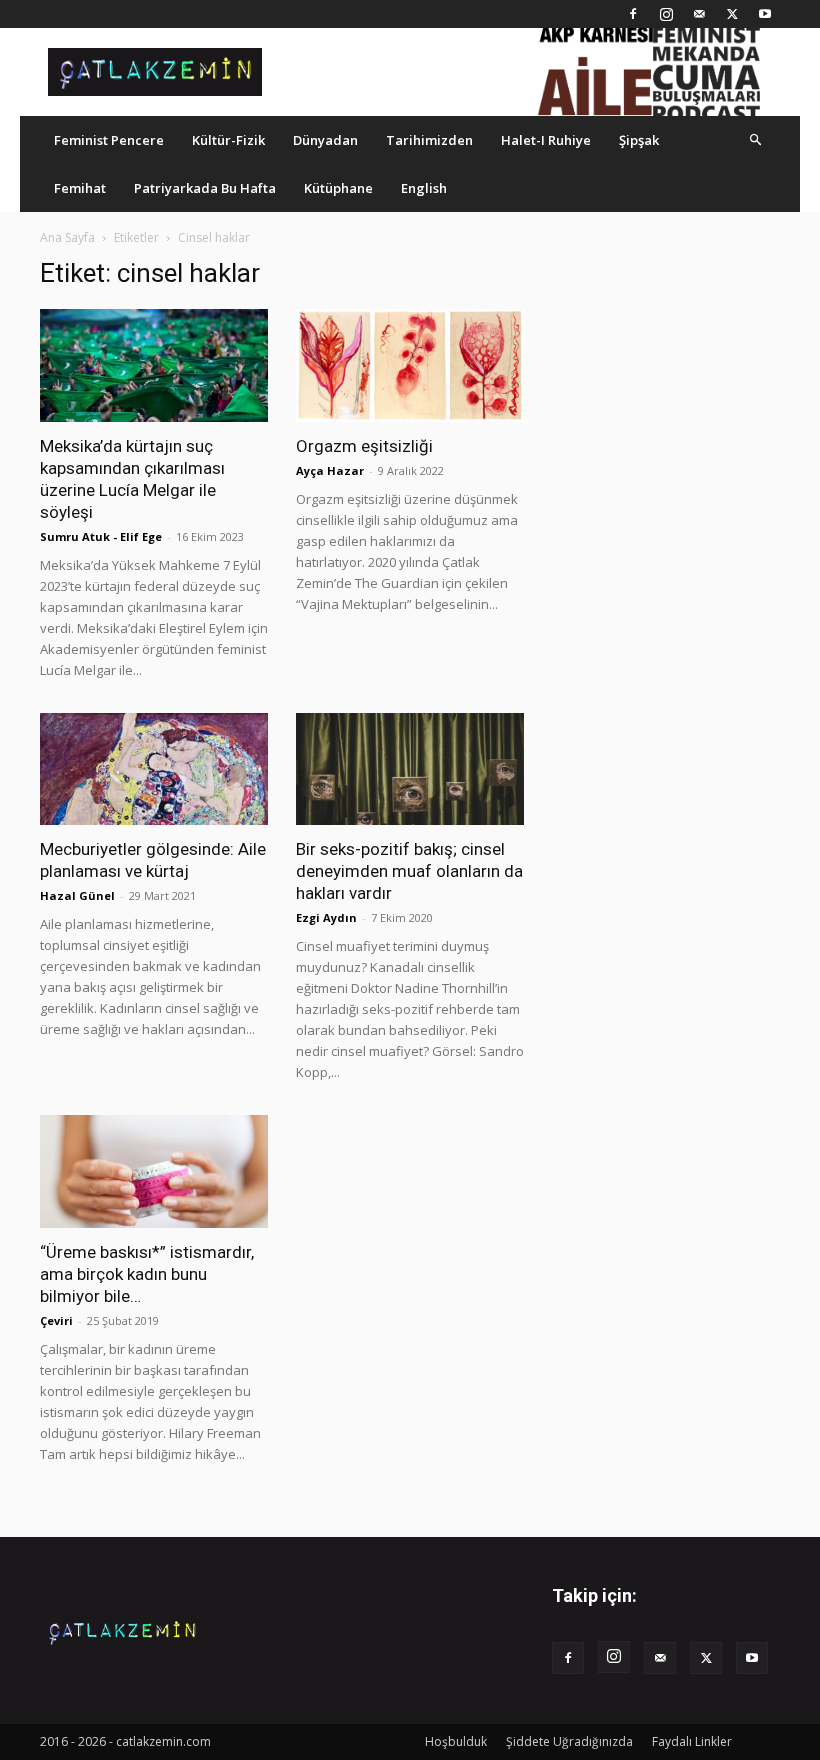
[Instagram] (666, 14)
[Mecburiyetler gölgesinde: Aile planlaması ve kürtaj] (154, 769)
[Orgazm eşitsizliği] (410, 365)
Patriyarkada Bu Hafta (205, 188)
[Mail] (699, 14)
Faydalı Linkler (692, 1741)
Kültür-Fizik (228, 140)
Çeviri (56, 1320)
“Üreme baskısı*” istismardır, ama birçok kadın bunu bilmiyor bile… (147, 1274)
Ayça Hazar (330, 470)
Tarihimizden (429, 140)
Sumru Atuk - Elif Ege (101, 536)
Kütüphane (338, 188)
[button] (756, 139)
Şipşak (639, 140)
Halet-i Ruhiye (546, 140)
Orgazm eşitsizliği (364, 446)
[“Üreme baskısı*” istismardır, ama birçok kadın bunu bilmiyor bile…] (154, 1171)
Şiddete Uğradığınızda (569, 1741)
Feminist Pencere (109, 140)
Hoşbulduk (456, 1741)
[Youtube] (765, 14)
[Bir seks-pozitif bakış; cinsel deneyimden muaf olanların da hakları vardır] (410, 769)
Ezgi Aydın (326, 917)
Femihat (80, 188)
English (424, 188)
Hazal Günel (77, 895)
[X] (732, 14)
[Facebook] (633, 14)
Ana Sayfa (67, 237)
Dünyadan (325, 140)
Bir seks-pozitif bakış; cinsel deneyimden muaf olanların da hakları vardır (409, 871)
